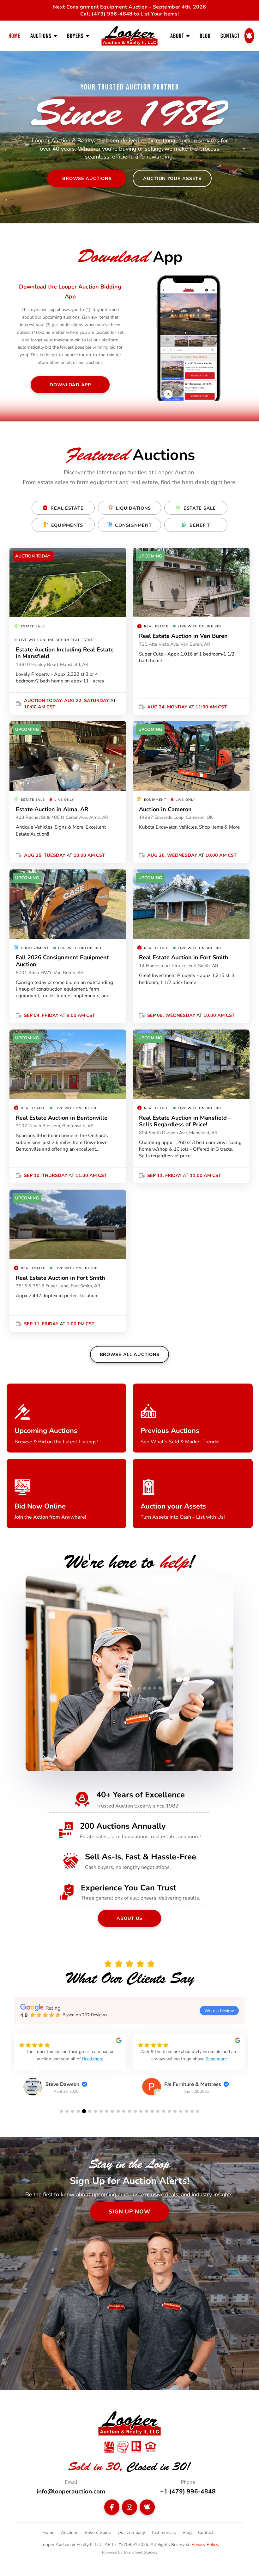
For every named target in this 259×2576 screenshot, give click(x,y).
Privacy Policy (205, 2544)
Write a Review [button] (219, 2010)
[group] (70, 2069)
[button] (61, 2111)
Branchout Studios (141, 2552)
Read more (110, 2059)
